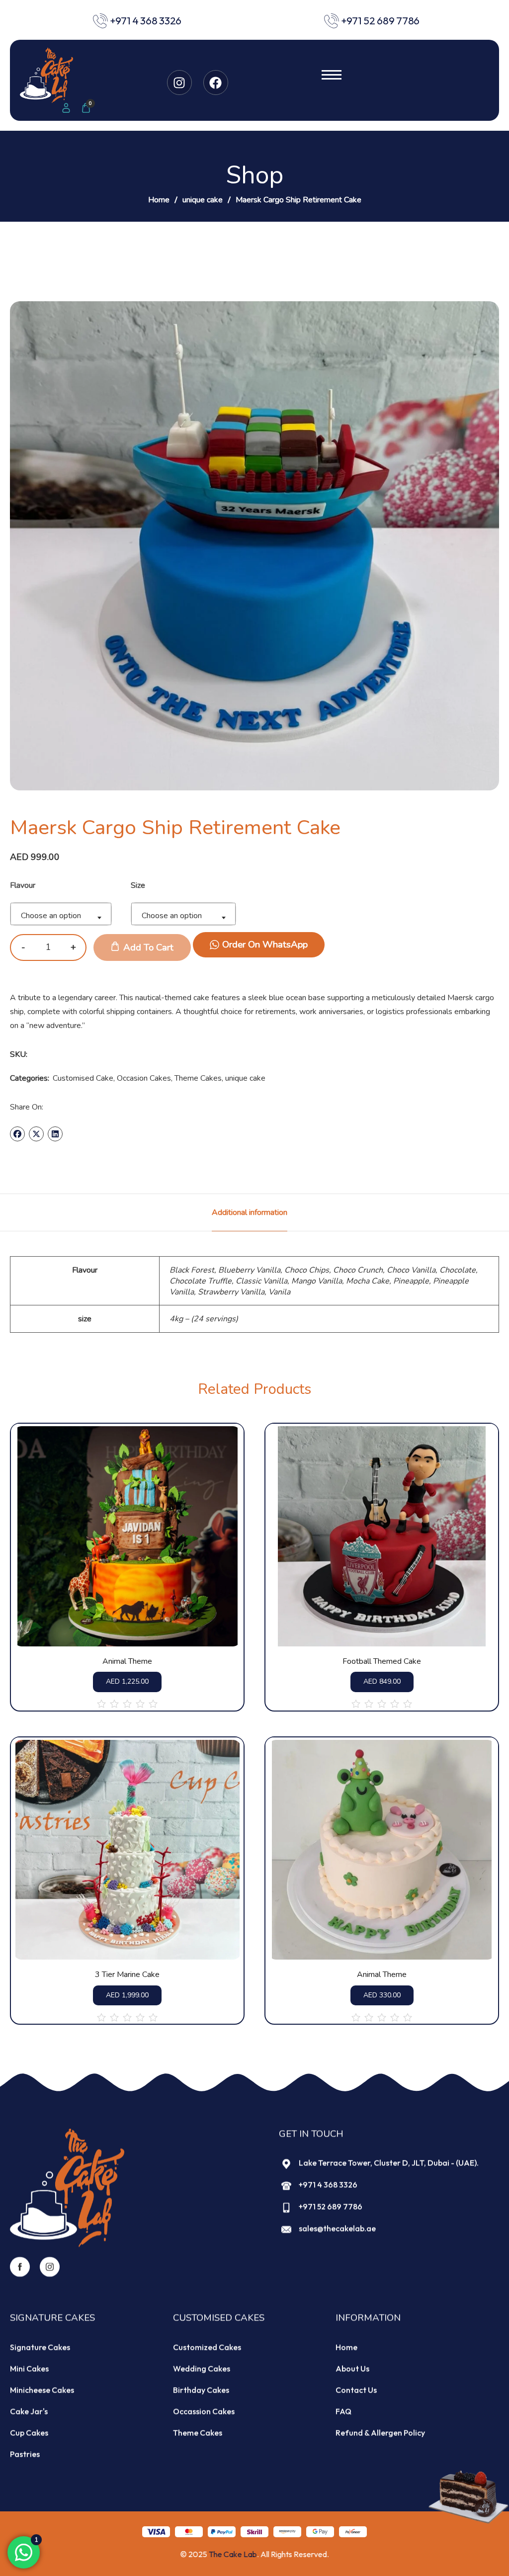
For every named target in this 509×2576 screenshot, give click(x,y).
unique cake (203, 200)
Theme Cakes (198, 1078)
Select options (142, 1618)
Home (159, 200)
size (138, 885)
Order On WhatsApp (265, 945)
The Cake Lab (233, 2554)
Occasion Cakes (144, 1078)
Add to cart (148, 947)
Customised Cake (83, 1078)
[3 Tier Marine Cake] (127, 1850)
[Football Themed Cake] (382, 1536)
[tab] (250, 1212)
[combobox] (61, 914)
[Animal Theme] (127, 1536)
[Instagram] (179, 83)
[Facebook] (216, 83)
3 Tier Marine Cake (127, 1975)
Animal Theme (127, 1662)
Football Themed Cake (382, 1662)
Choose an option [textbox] (51, 916)
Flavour (23, 885)
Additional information (250, 1212)
